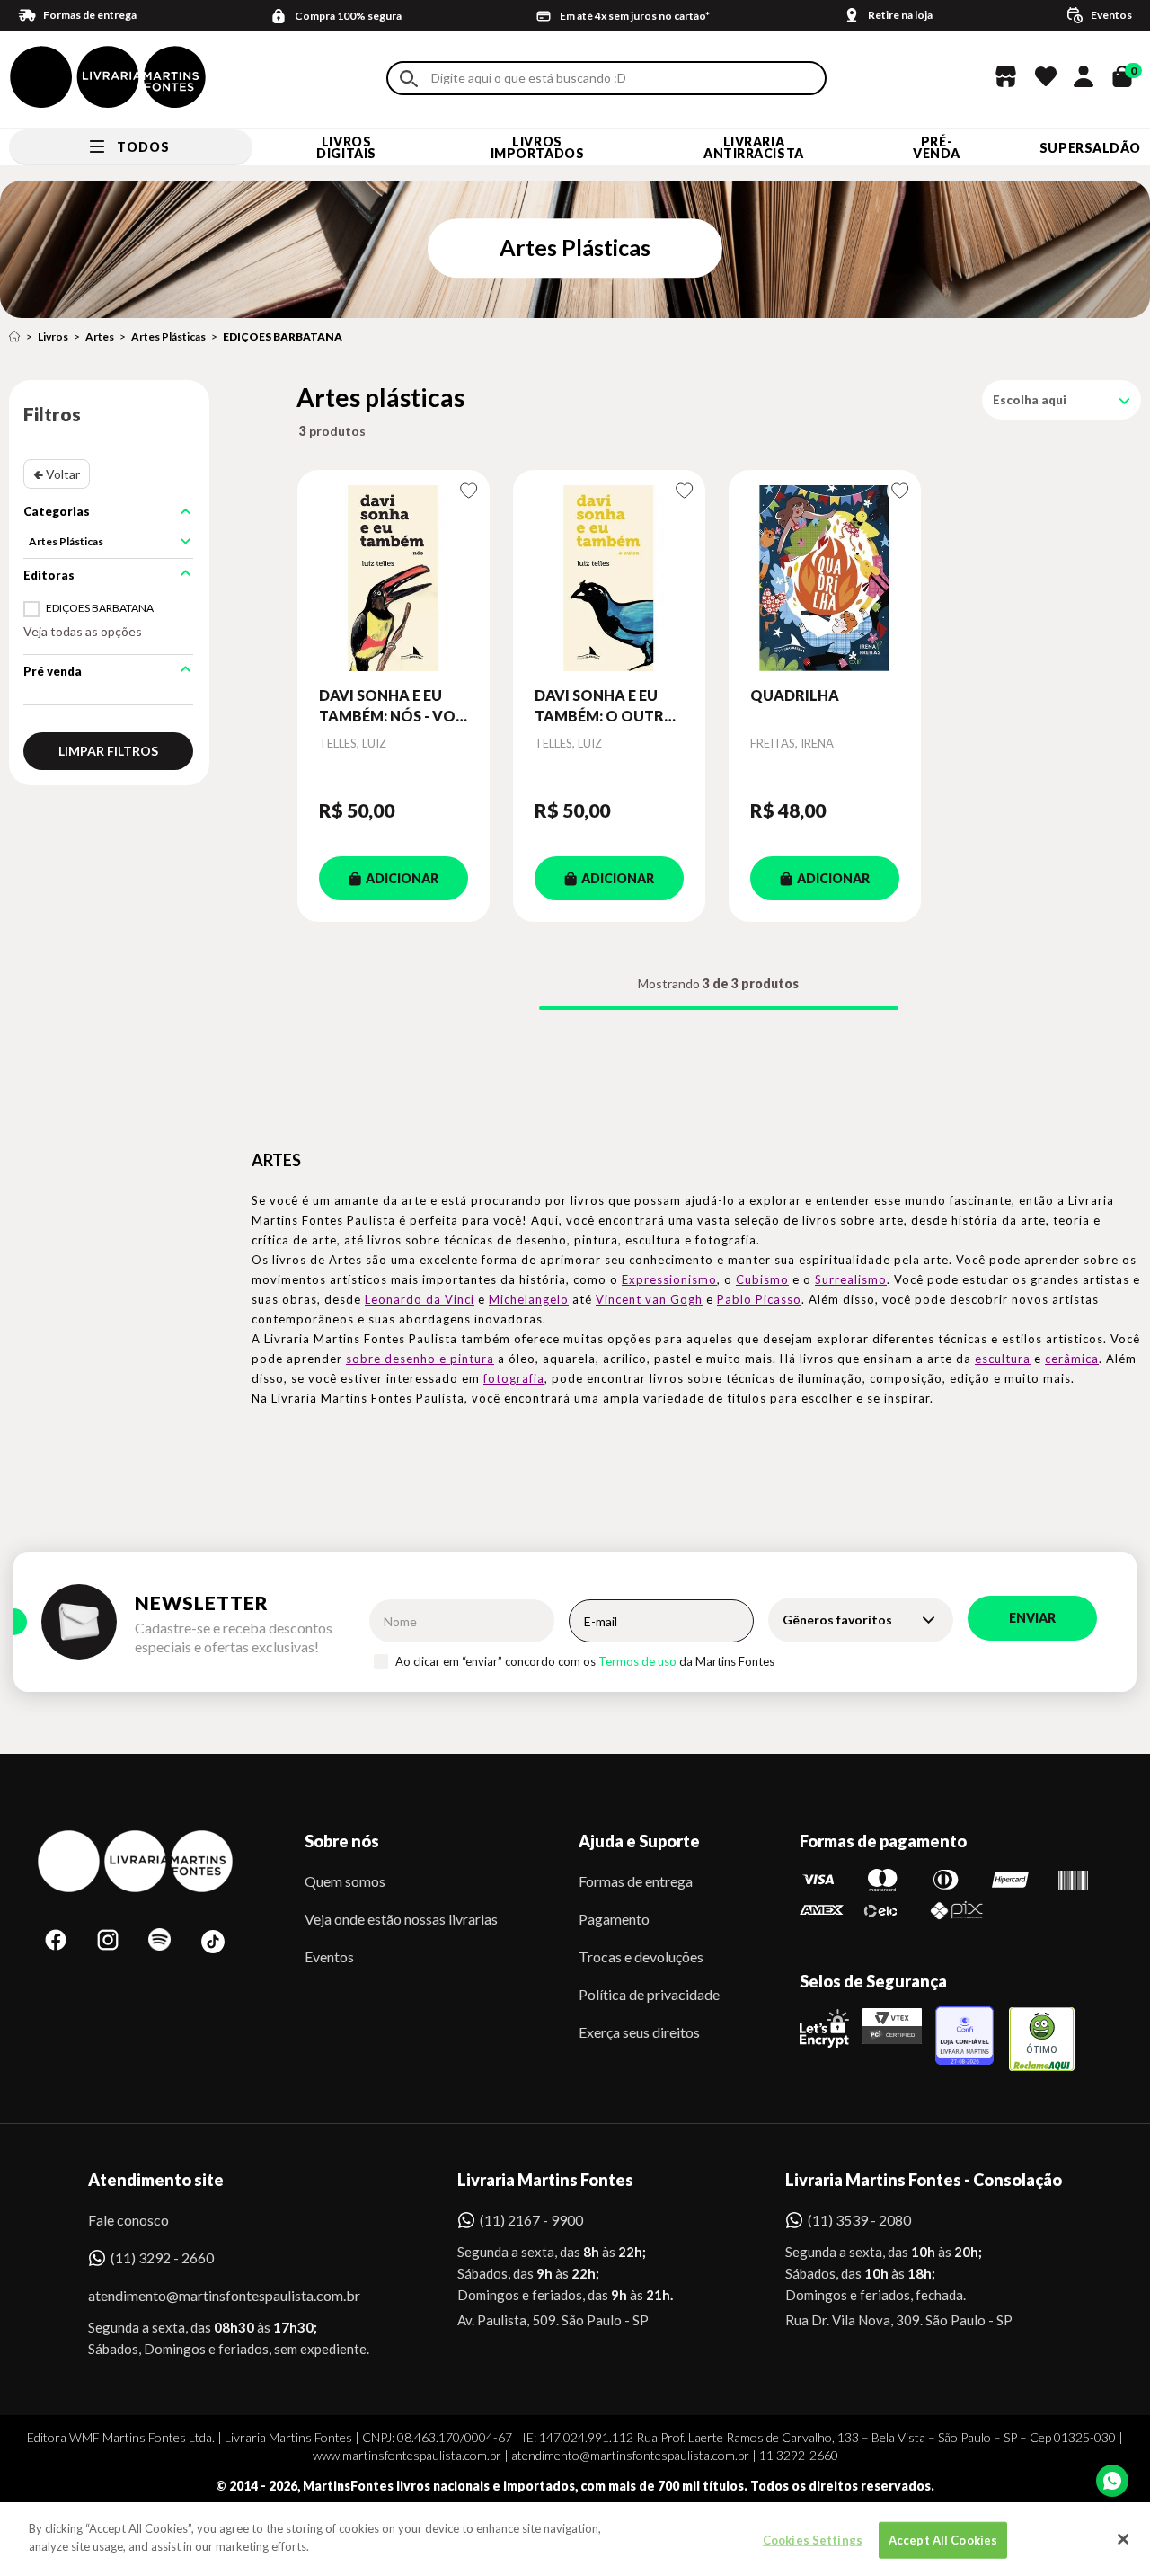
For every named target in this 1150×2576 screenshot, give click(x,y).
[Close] (1123, 2539)
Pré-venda (937, 147)
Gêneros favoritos (837, 1620)
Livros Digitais (346, 147)
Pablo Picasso (759, 1299)
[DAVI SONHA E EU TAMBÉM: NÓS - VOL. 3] (394, 578)
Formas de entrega (636, 1881)
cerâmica (1072, 1359)
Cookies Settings (813, 2540)
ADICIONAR (402, 878)
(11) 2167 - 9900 (531, 2220)
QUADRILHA (795, 695)
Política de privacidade (649, 1994)
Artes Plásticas (168, 336)
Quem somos (345, 1881)
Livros (53, 336)
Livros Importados (538, 147)
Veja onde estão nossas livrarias (401, 1919)
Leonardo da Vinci (420, 1299)
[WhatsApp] (1112, 2481)
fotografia (514, 1378)
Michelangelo (529, 1299)
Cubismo (762, 1279)
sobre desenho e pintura (420, 1359)
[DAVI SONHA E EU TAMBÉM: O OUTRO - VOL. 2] (609, 578)
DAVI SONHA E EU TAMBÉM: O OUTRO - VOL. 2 (606, 706)
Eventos (329, 1956)
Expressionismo (669, 1279)
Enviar (1032, 1618)
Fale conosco (128, 2220)
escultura (1003, 1359)
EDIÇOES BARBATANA (283, 336)
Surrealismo (851, 1279)
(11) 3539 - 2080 (859, 2220)
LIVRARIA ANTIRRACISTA (754, 147)
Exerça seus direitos (639, 2032)
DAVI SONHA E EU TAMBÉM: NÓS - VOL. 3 (393, 706)
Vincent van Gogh (649, 1299)
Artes (100, 336)
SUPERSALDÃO (1090, 148)
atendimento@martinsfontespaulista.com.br (208, 2295)
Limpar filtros (108, 751)
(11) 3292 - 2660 (162, 2257)
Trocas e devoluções (641, 1956)
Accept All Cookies (943, 2540)
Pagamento (614, 1919)
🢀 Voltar (57, 474)
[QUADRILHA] (825, 578)
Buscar (409, 79)
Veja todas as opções (83, 631)
